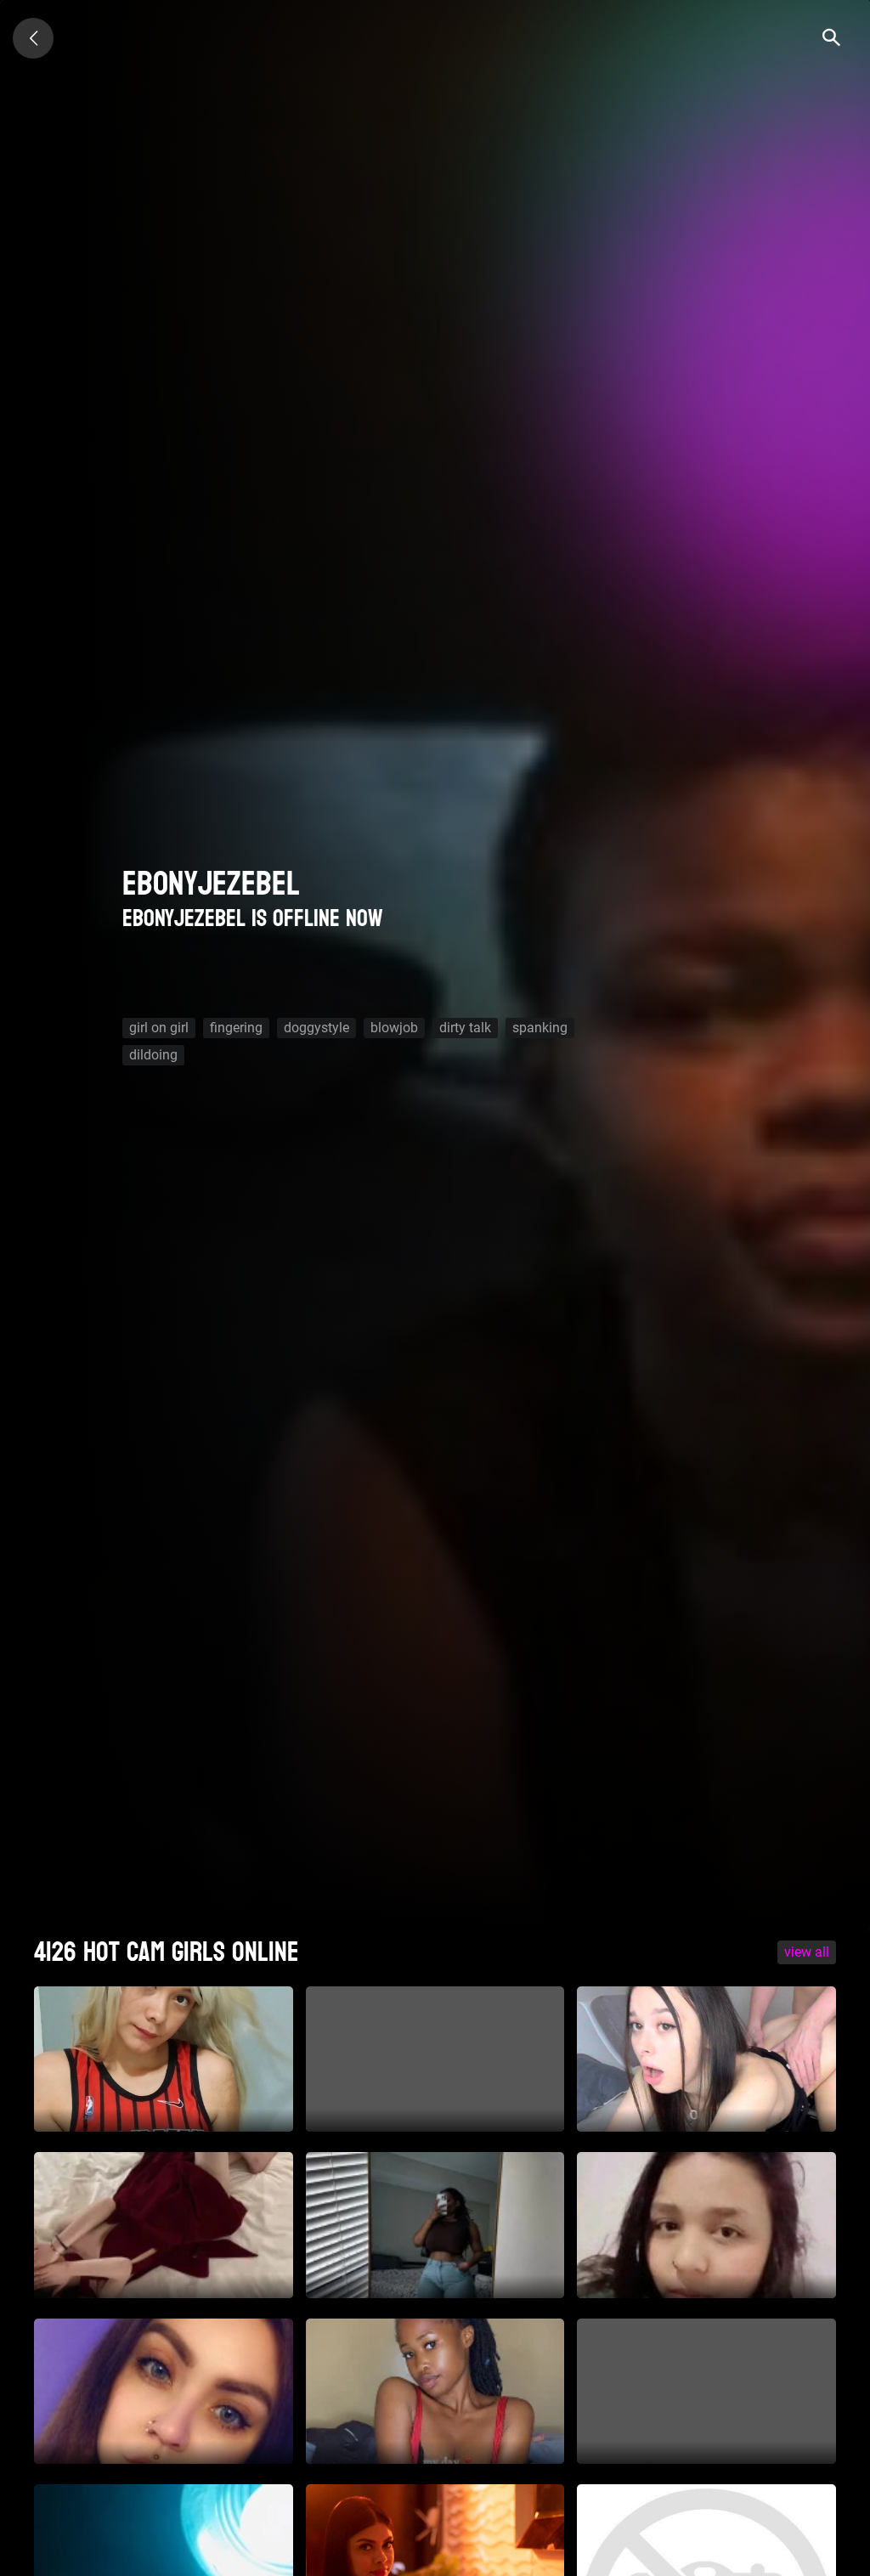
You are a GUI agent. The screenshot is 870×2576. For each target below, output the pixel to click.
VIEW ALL (807, 1952)
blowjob (394, 1028)
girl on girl (159, 1028)
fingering (236, 1028)
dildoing (153, 1055)
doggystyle (316, 1028)
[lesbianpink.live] (33, 38)
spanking (540, 1028)
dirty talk (465, 1028)
